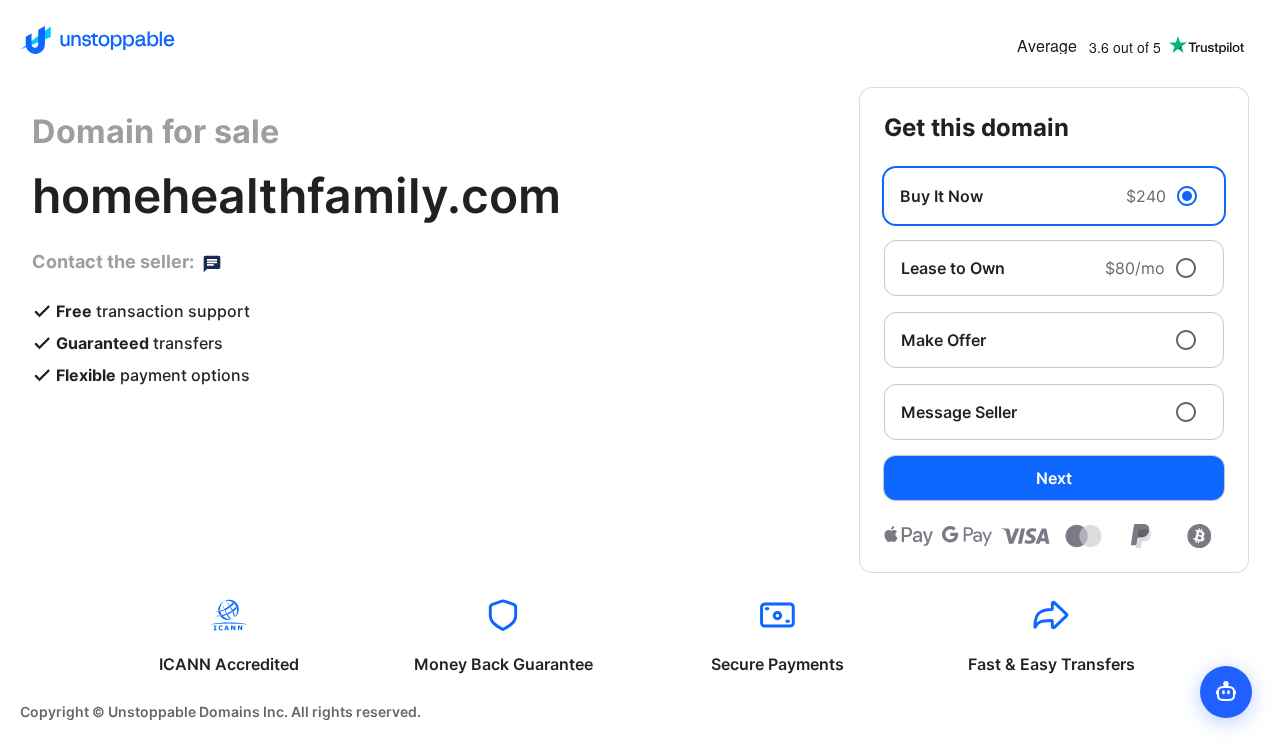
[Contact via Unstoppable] (212, 262)
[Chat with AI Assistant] (1226, 692)
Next (1054, 478)
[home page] (97, 40)
